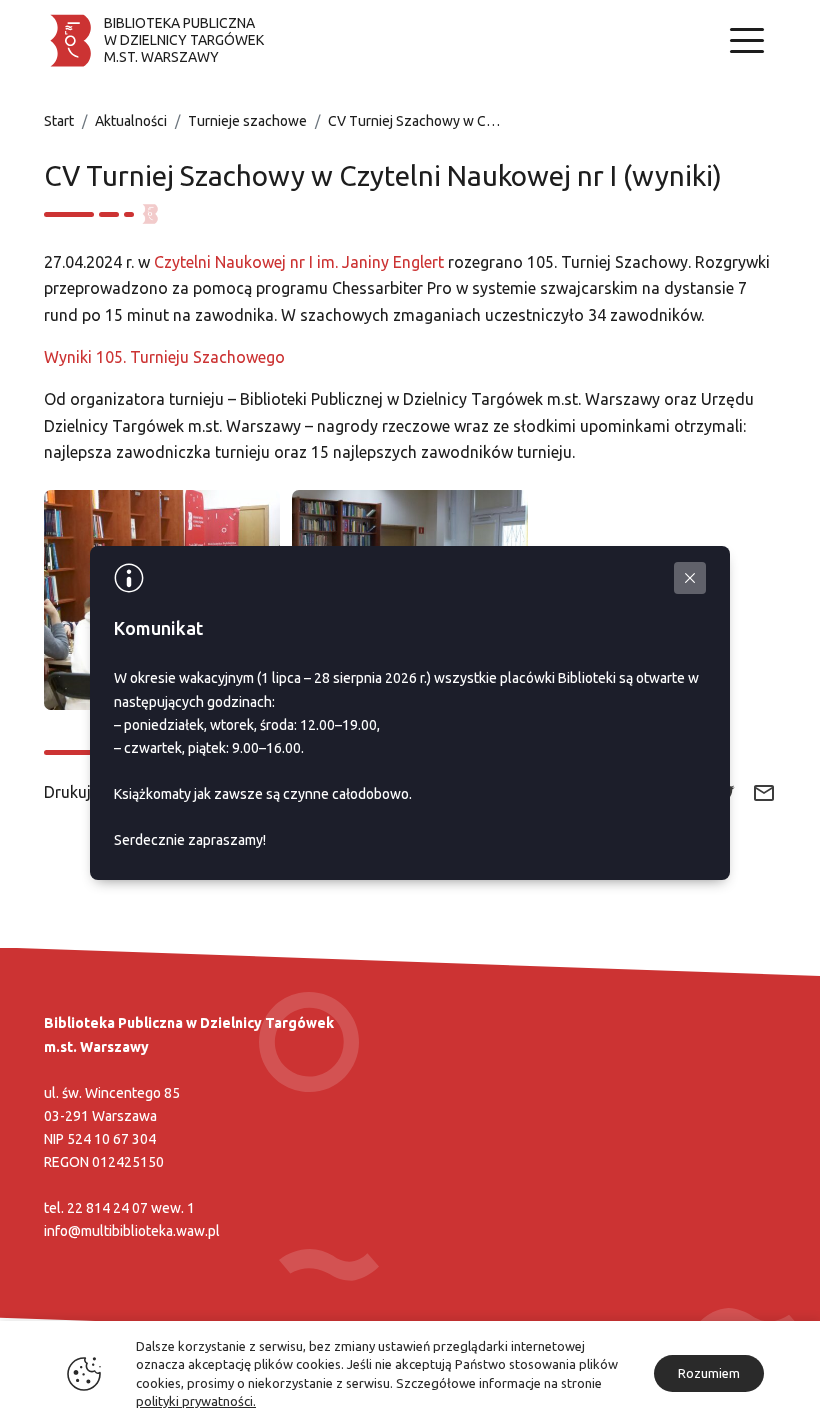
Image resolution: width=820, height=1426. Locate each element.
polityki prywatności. (196, 1401)
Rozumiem (709, 1373)
